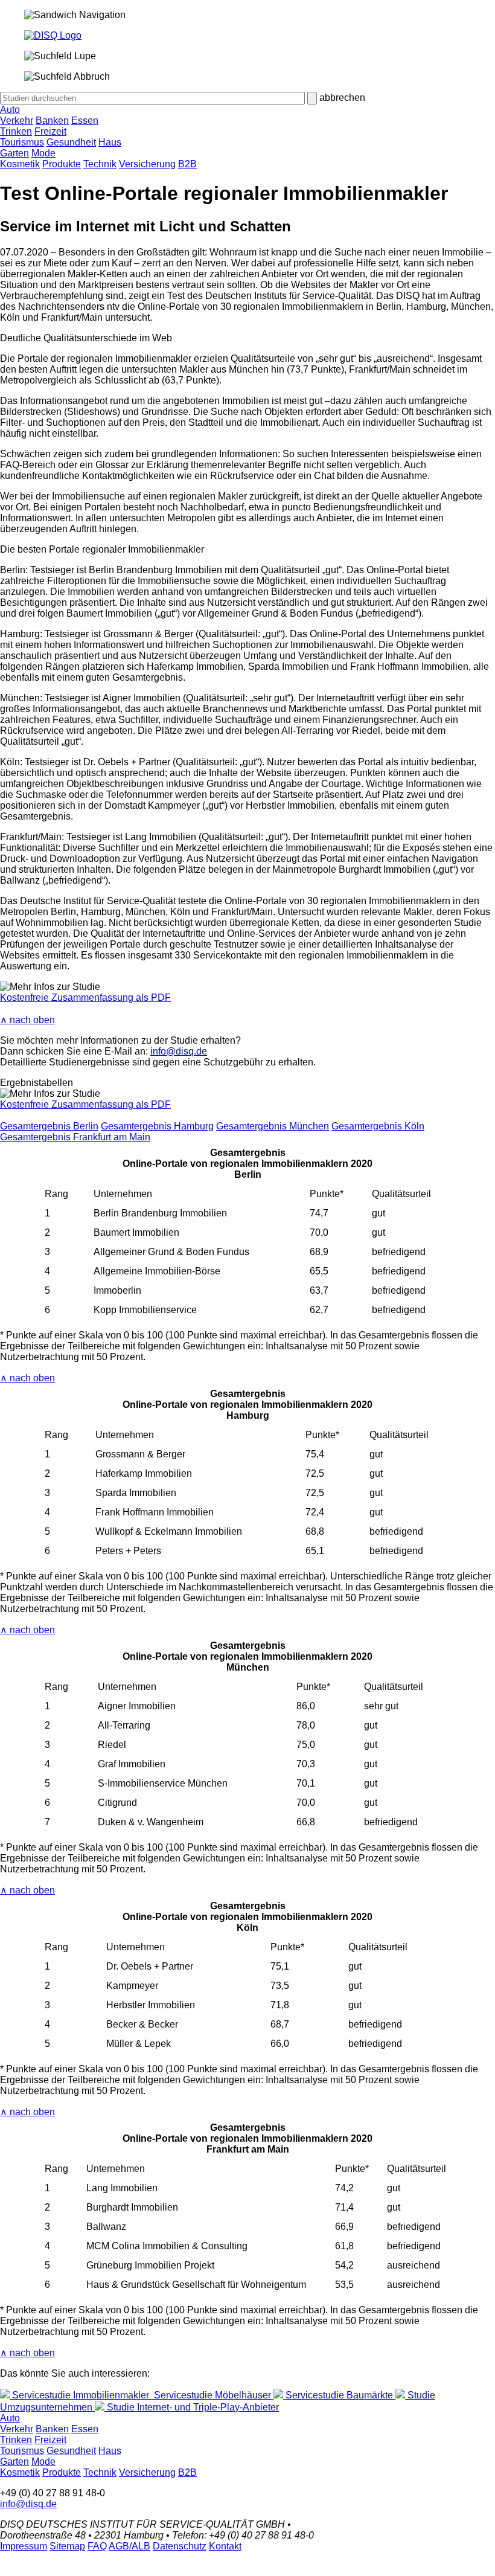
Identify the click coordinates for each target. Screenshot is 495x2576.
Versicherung (147, 164)
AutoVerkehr (17, 115)
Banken (52, 120)
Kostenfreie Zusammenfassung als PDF (85, 997)
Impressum (24, 2546)
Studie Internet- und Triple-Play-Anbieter (192, 2407)
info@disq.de (179, 1051)
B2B (187, 164)
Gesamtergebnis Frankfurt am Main (75, 1137)
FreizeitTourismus (33, 137)
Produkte (62, 164)
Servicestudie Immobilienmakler (81, 2395)
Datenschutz (180, 2546)
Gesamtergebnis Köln (378, 1126)
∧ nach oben (27, 1020)
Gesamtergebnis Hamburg (157, 1126)
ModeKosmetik (28, 159)
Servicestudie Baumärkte (339, 2395)
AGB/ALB (129, 2546)
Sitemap (67, 2546)
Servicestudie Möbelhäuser (212, 2395)
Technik (100, 164)
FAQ (97, 2546)
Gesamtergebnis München (273, 1126)
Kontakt (225, 2546)
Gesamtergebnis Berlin (49, 1126)
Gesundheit (71, 142)
